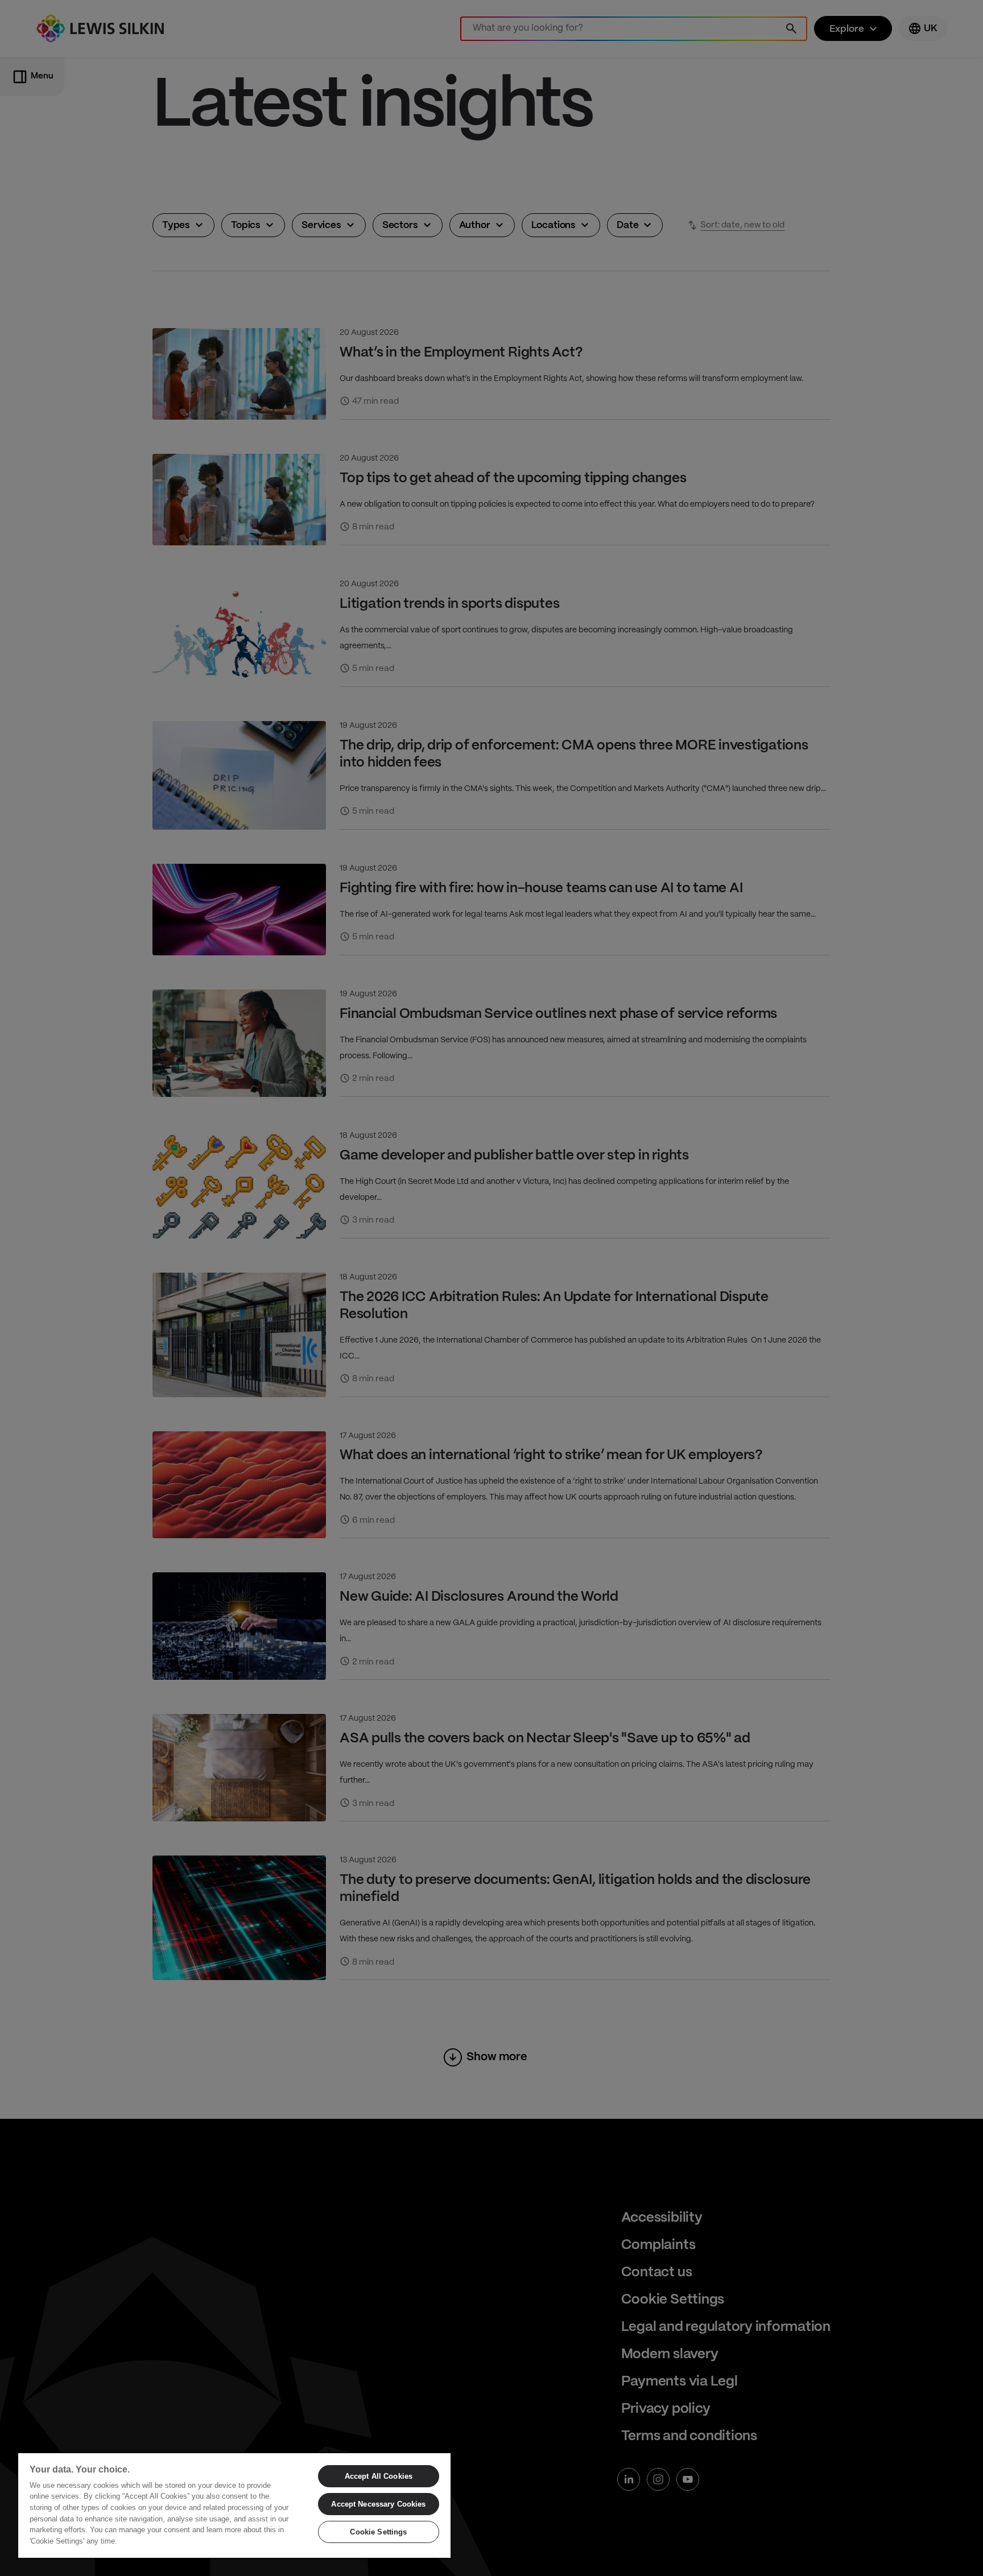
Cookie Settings (378, 2532)
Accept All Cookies (379, 2476)
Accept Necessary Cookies (378, 2504)
